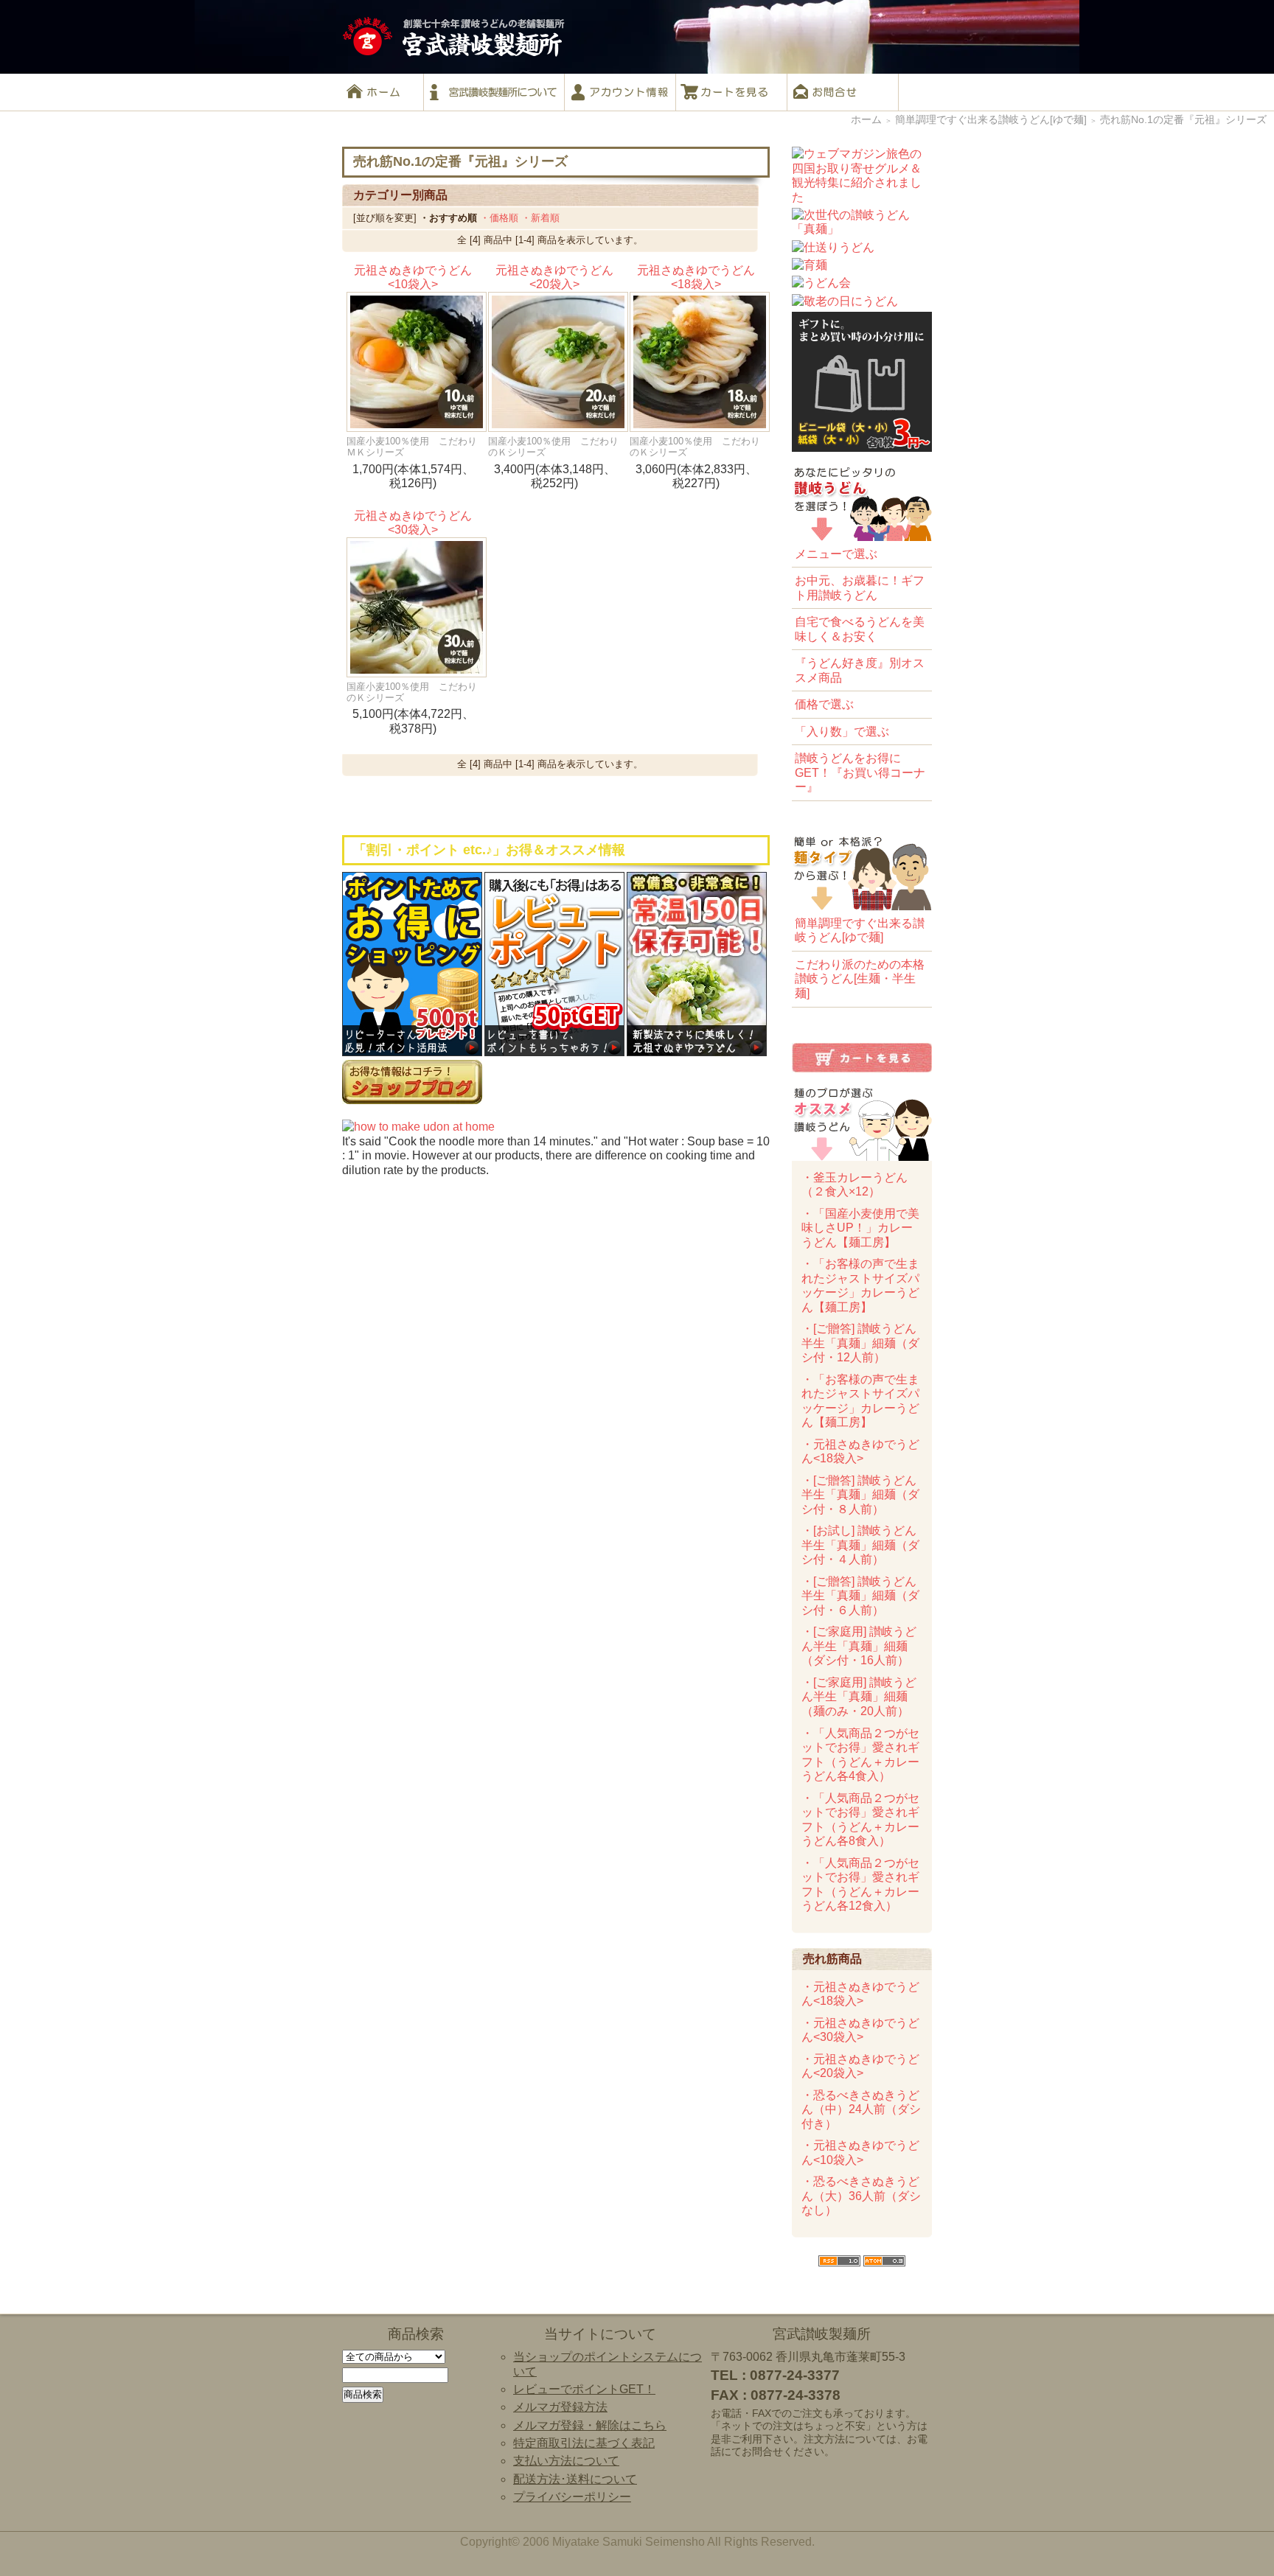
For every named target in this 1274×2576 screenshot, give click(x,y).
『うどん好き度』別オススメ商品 (860, 670)
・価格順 (499, 218)
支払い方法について (566, 2461)
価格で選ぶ (824, 704)
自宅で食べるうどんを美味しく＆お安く (860, 629)
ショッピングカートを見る (731, 92)
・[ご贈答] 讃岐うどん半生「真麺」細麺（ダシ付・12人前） (860, 1343)
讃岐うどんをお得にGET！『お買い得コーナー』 (860, 772)
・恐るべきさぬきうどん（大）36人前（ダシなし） (861, 2196)
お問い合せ (843, 92)
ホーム (866, 120)
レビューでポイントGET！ (584, 2389)
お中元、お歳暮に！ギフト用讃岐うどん (860, 588)
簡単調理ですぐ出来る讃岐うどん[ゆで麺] (991, 120)
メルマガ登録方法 (560, 2407)
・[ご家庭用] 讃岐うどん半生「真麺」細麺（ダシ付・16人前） (859, 1646)
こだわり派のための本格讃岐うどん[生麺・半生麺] (860, 979)
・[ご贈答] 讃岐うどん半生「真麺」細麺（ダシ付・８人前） (860, 1495)
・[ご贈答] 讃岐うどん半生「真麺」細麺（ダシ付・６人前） (860, 1596)
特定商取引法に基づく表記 (584, 2443)
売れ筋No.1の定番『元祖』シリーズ (1183, 120)
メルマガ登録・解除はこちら (590, 2425)
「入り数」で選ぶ (842, 732)
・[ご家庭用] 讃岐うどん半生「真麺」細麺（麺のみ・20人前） (859, 1697)
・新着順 (540, 218)
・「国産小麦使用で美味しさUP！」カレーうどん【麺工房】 (860, 1228)
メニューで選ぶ (836, 554)
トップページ (383, 92)
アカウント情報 (620, 92)
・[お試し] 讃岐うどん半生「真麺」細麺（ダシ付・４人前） (860, 1545)
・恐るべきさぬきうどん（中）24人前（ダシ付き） (861, 2109)
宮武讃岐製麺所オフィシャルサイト (494, 92)
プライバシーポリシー (572, 2497)
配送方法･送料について (575, 2479)
